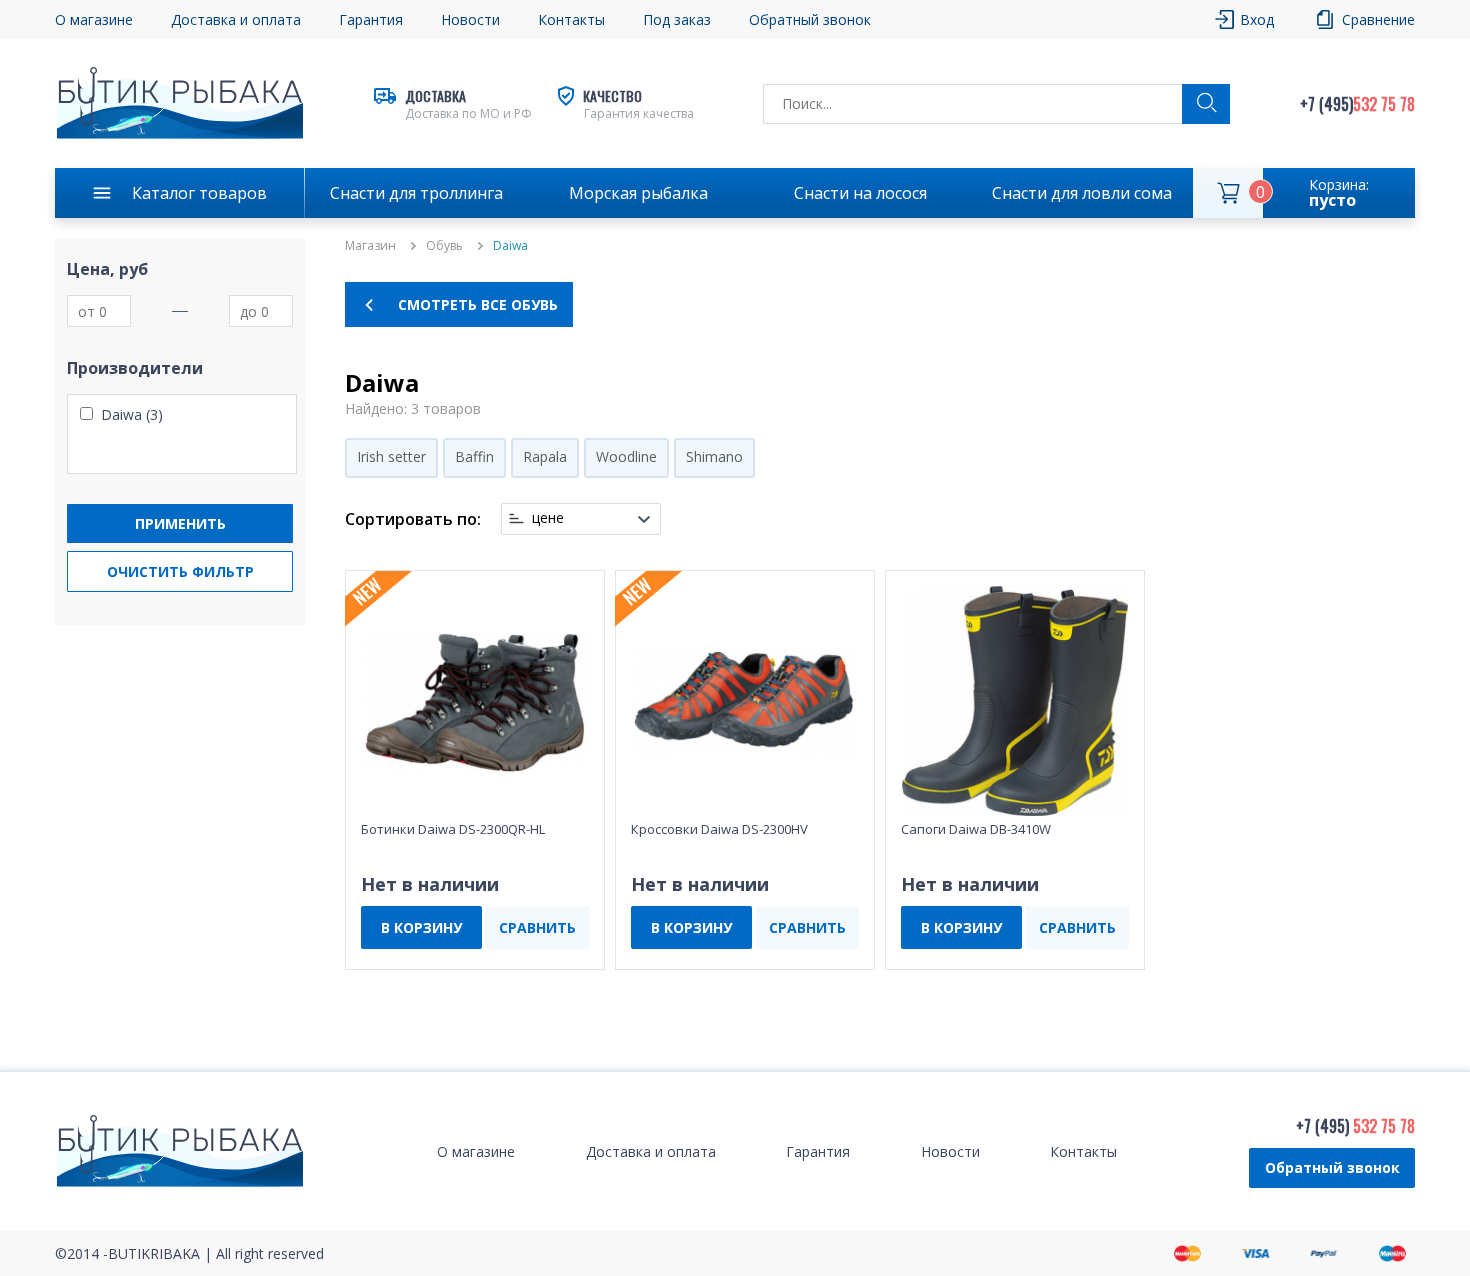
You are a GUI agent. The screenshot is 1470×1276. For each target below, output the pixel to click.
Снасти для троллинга (416, 193)
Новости (470, 19)
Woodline (626, 456)
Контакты (571, 19)
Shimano (714, 456)
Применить (180, 523)
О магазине (94, 19)
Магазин (370, 246)
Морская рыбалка (638, 193)
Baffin (474, 456)
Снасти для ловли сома (1082, 193)
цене (548, 518)
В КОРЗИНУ (421, 927)
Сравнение (1378, 19)
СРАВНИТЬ (537, 927)
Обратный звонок (1332, 1167)
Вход (1257, 19)
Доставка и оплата (236, 19)
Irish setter (391, 456)
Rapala (545, 456)
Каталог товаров (199, 193)
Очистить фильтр (180, 571)
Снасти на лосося (860, 193)
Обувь (444, 246)
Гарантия (371, 19)
